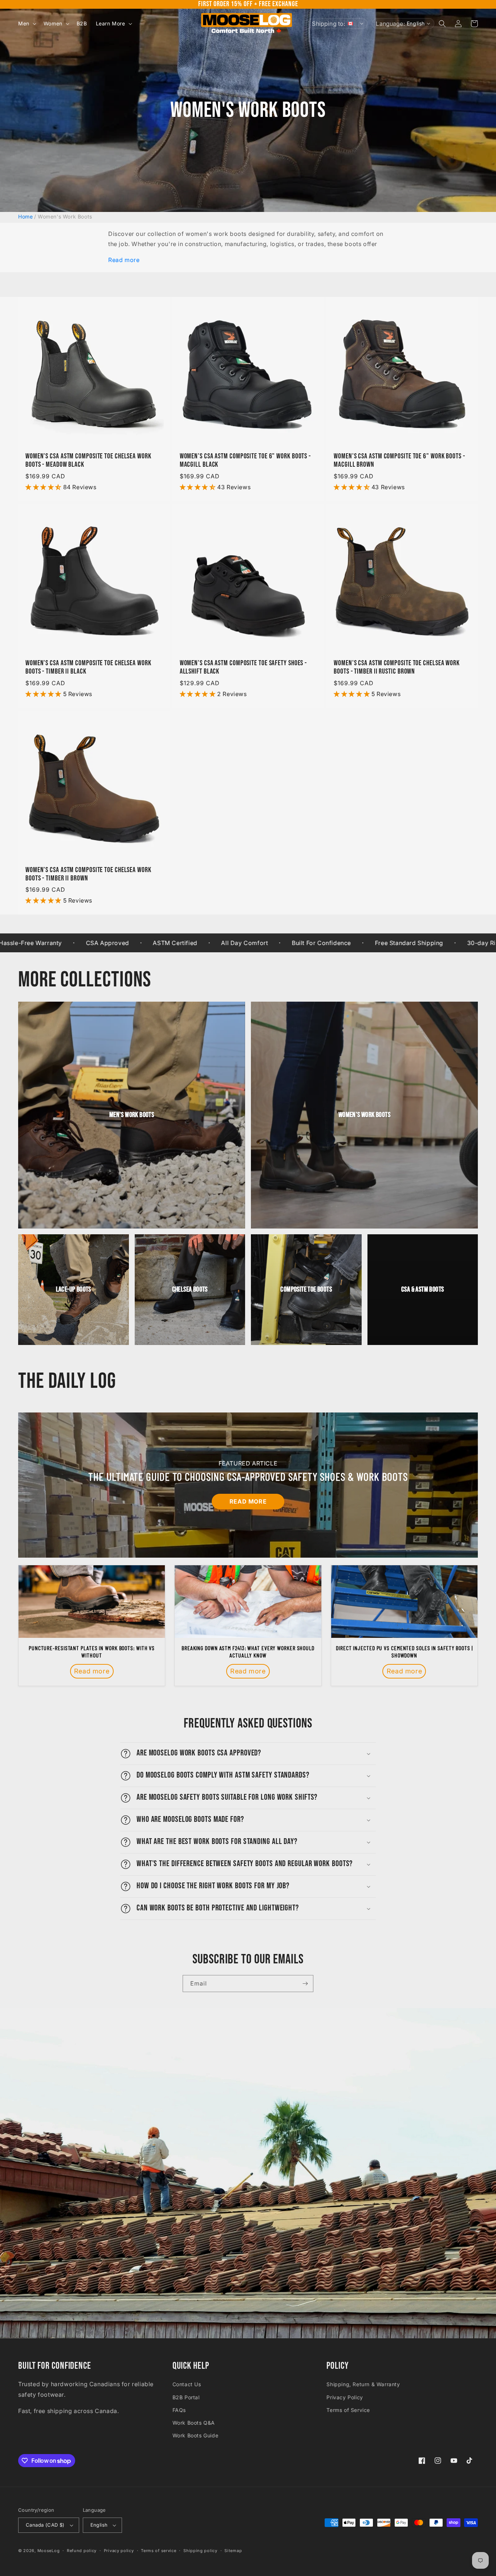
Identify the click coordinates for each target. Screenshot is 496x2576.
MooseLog (49, 2551)
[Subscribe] (305, 1984)
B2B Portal (186, 2397)
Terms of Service (348, 2410)
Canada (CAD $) (45, 2525)
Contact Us (187, 2384)
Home (25, 216)
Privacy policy (119, 2551)
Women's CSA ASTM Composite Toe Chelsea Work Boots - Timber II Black (88, 667)
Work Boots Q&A (194, 2423)
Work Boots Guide (196, 2435)
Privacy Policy (345, 2397)
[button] (27, 24)
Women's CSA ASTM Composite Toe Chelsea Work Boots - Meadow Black (88, 461)
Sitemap (233, 2551)
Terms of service (158, 2551)
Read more (124, 260)
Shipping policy (200, 2551)
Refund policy (82, 2551)
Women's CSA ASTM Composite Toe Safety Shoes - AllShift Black (243, 667)
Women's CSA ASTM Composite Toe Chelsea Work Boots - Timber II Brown (88, 874)
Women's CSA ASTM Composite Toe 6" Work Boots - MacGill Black (245, 461)
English (99, 2525)
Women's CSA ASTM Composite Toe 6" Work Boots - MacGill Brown (399, 461)
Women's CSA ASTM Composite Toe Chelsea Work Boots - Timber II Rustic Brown (397, 667)
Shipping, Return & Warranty (363, 2384)
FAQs (179, 2410)
